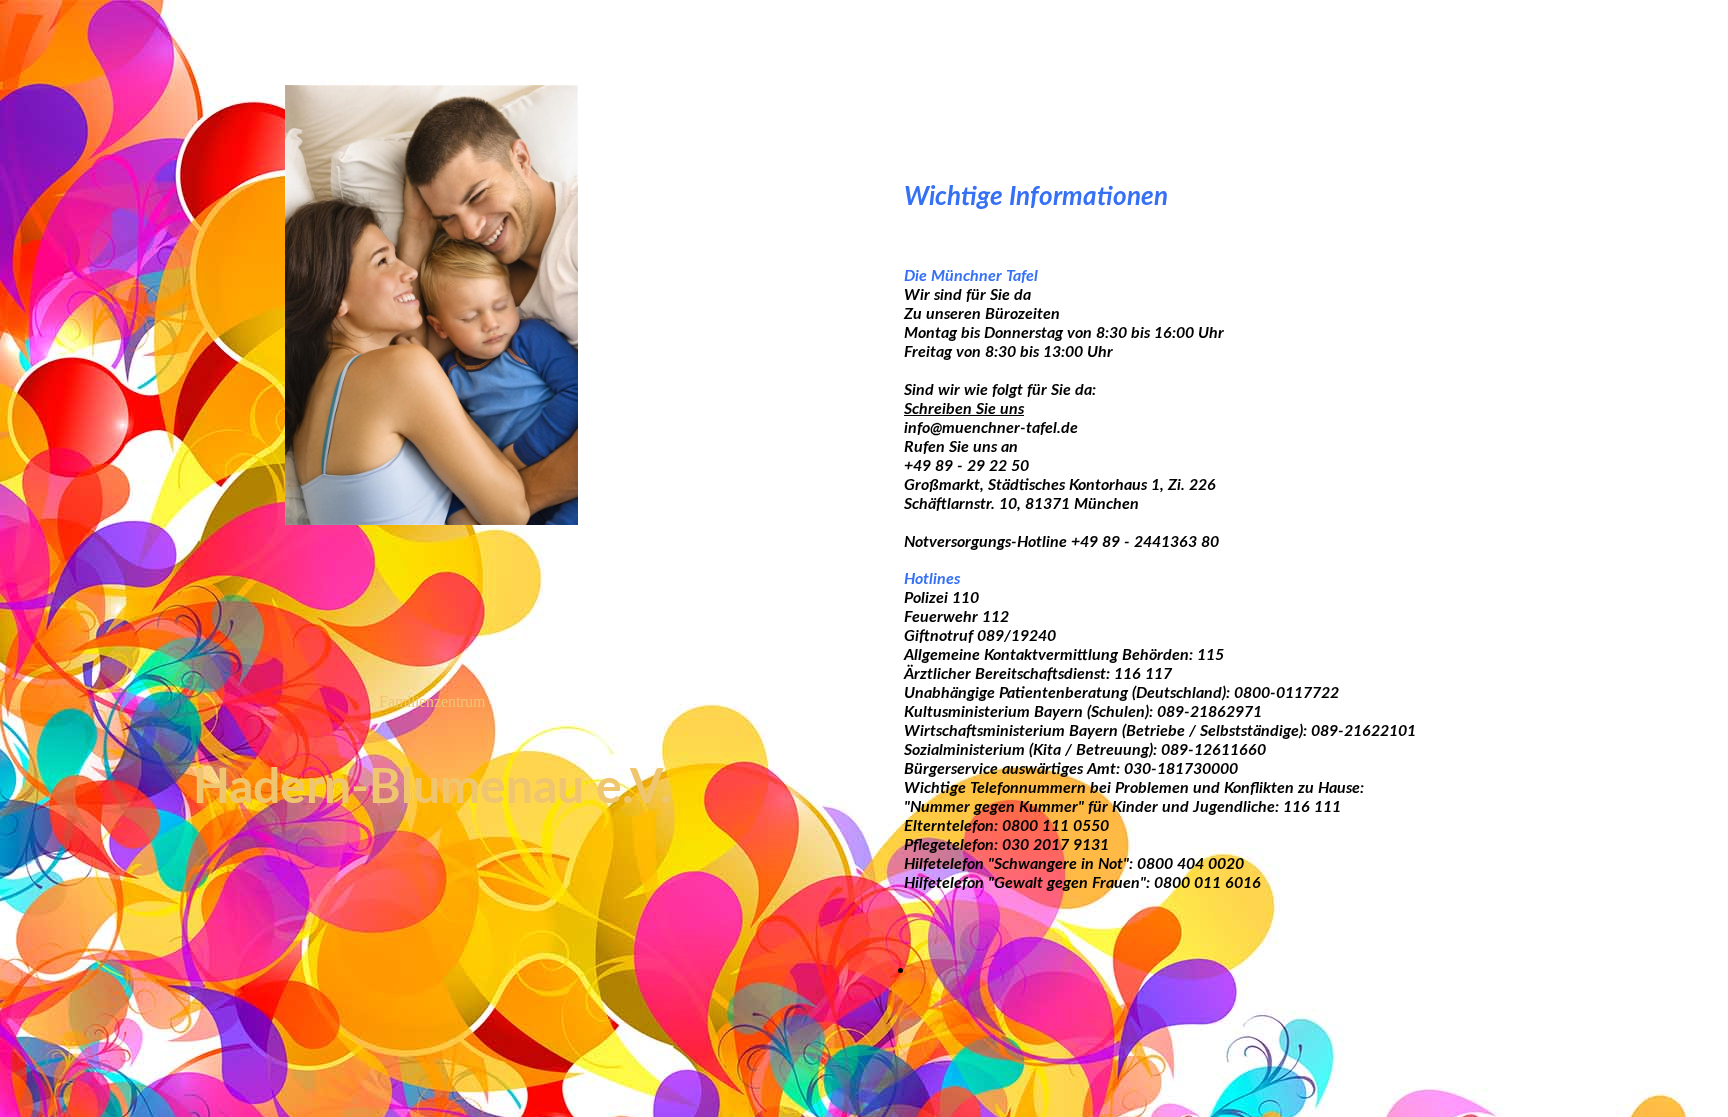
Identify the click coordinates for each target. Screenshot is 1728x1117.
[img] (432, 305)
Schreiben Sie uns (964, 409)
